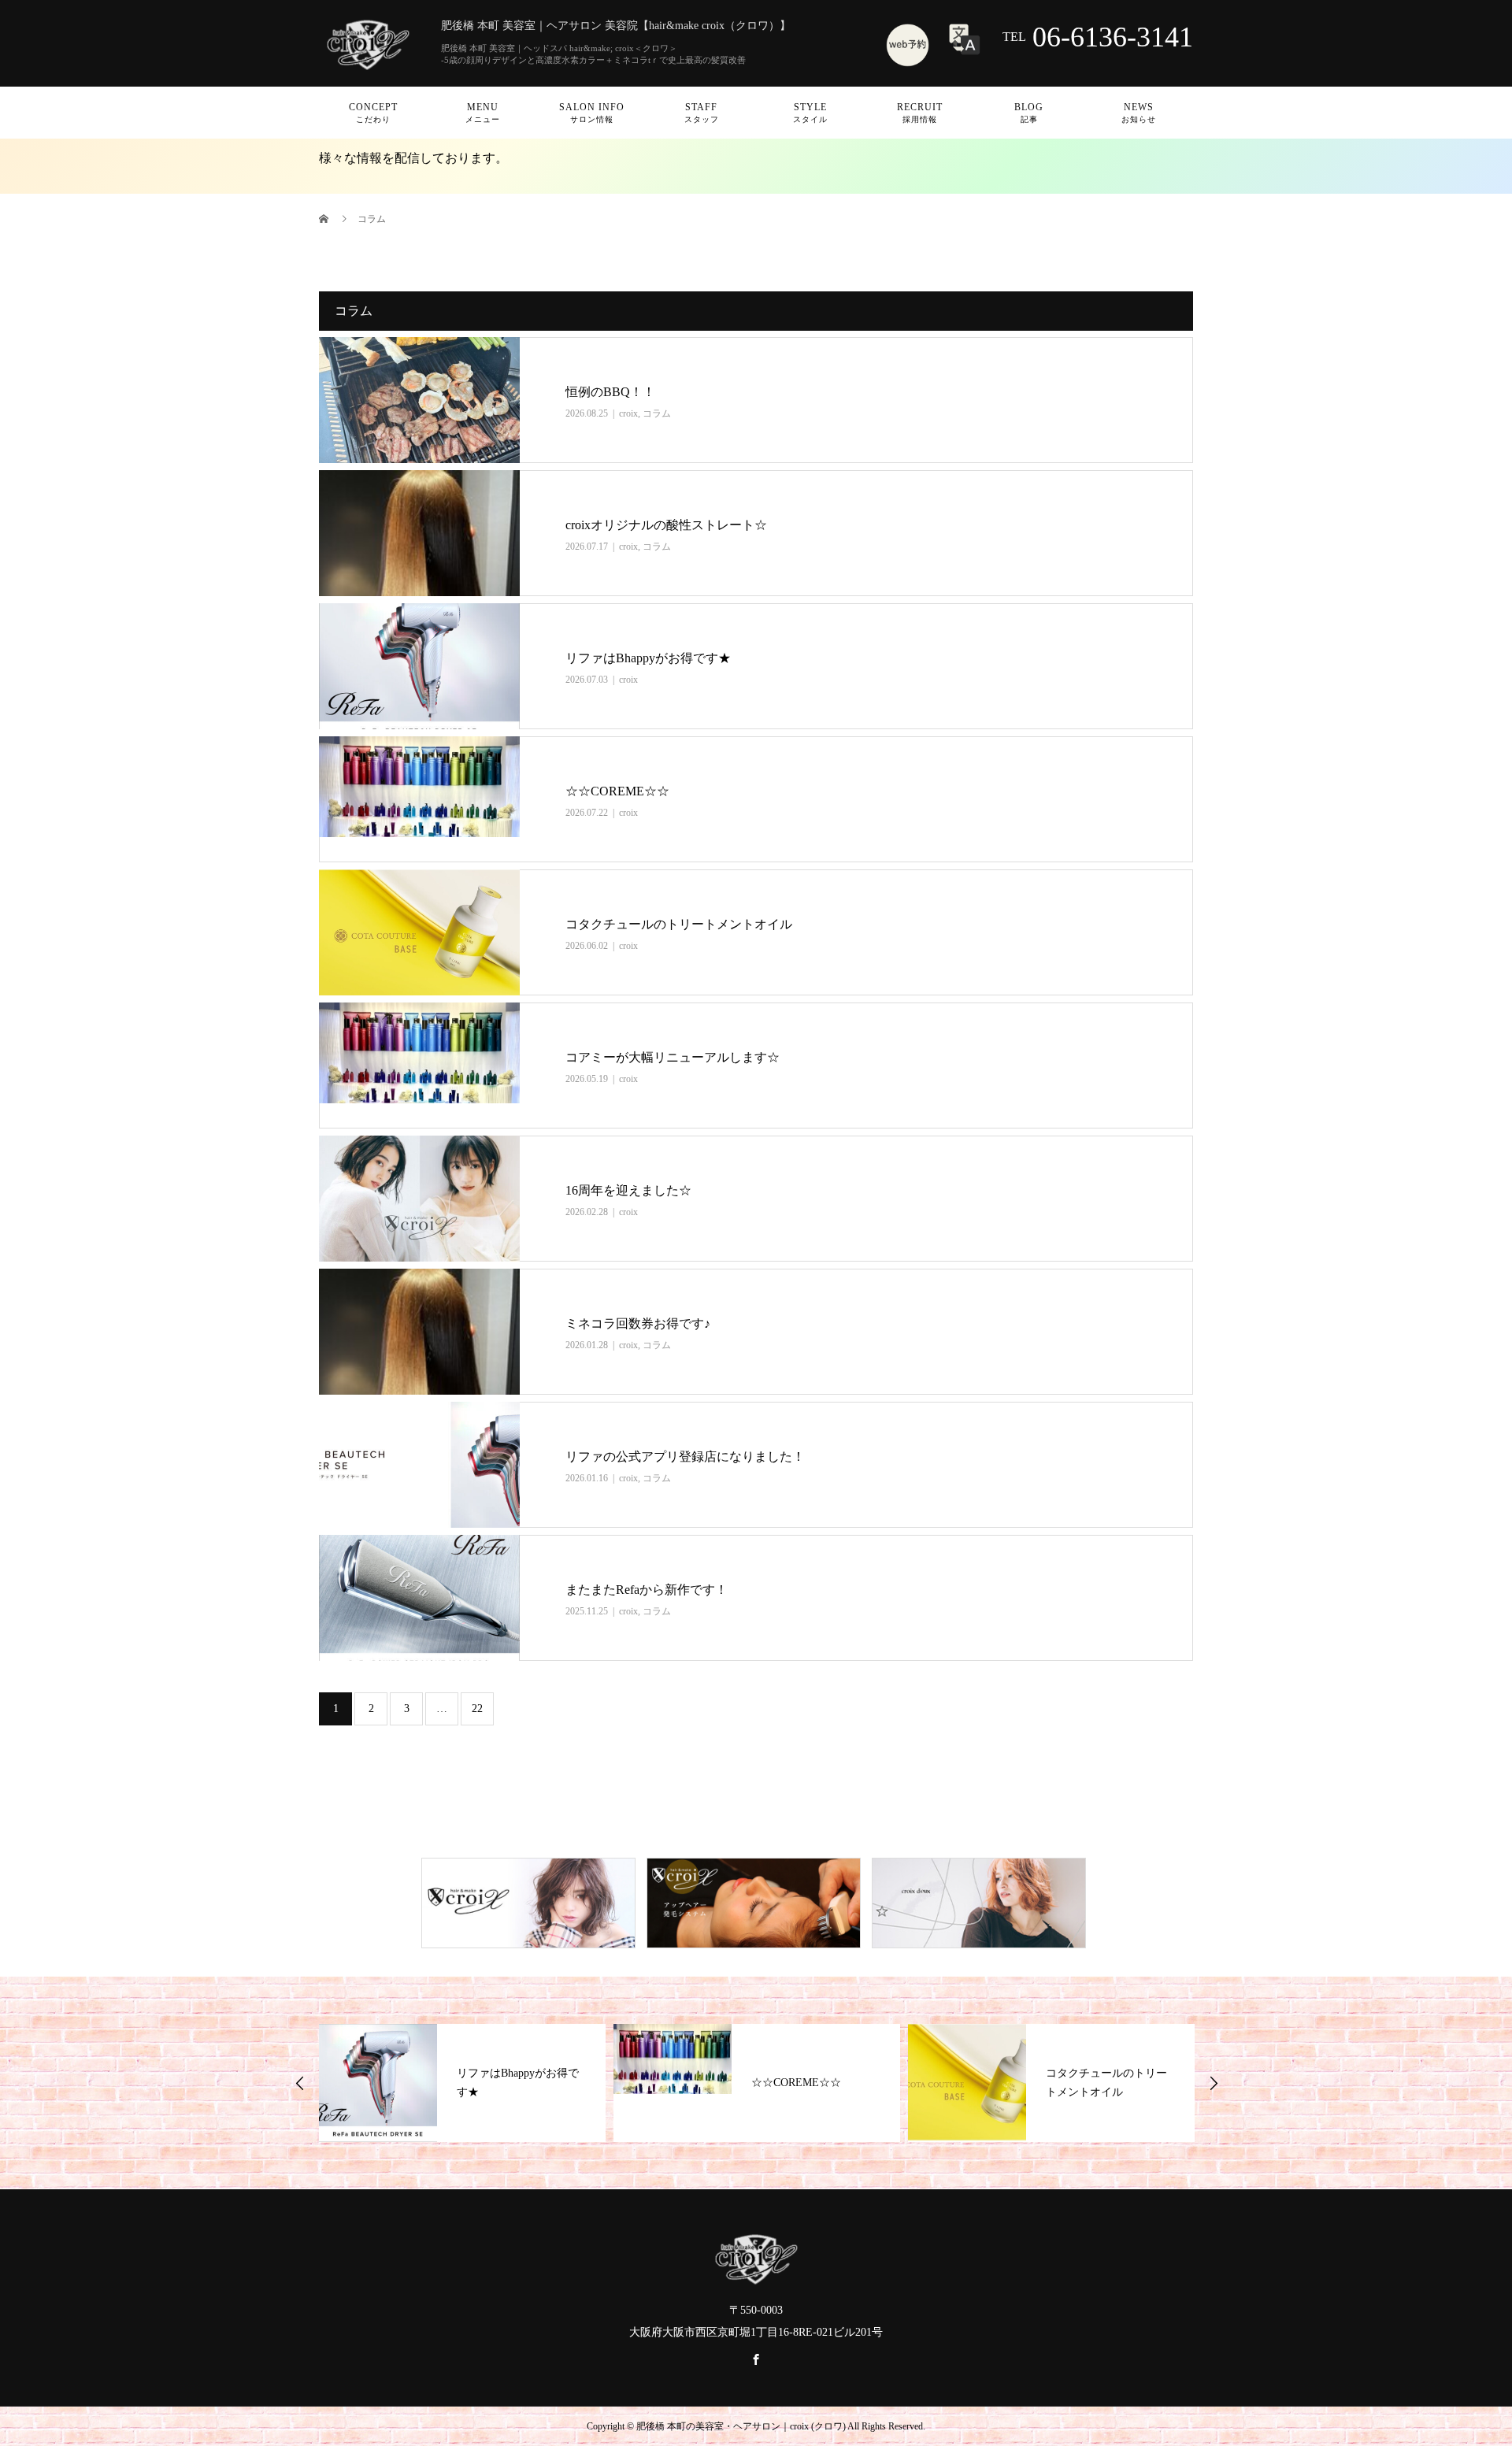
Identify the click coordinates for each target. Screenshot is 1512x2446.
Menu (483, 113)
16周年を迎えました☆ (628, 1190)
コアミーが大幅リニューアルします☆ (673, 1057)
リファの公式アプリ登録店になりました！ (685, 1456)
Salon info (592, 113)
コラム (657, 413)
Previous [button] (300, 2083)
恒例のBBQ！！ (610, 392)
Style (810, 113)
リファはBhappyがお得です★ (648, 658)
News (1139, 113)
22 (477, 1708)
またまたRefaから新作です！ (647, 1590)
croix (628, 413)
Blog (1029, 113)
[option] (462, 2083)
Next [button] (1214, 2083)
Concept (373, 113)
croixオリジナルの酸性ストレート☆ (666, 525)
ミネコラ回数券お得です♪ (638, 1323)
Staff (702, 113)
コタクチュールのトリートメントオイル (679, 924)
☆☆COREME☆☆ (617, 791)
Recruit (920, 113)
